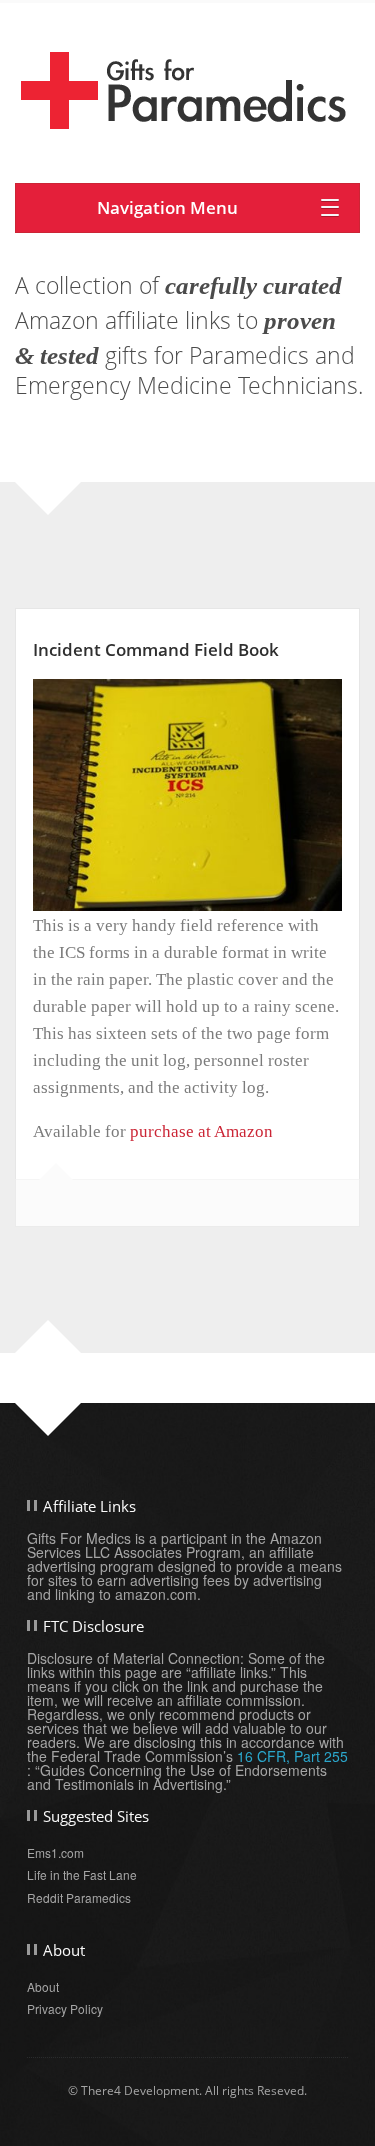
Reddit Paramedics (79, 1897)
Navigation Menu (167, 207)
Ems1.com (55, 1852)
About (43, 1986)
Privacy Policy (65, 2008)
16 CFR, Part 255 (292, 1756)
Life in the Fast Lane (82, 1874)
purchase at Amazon (201, 1131)
